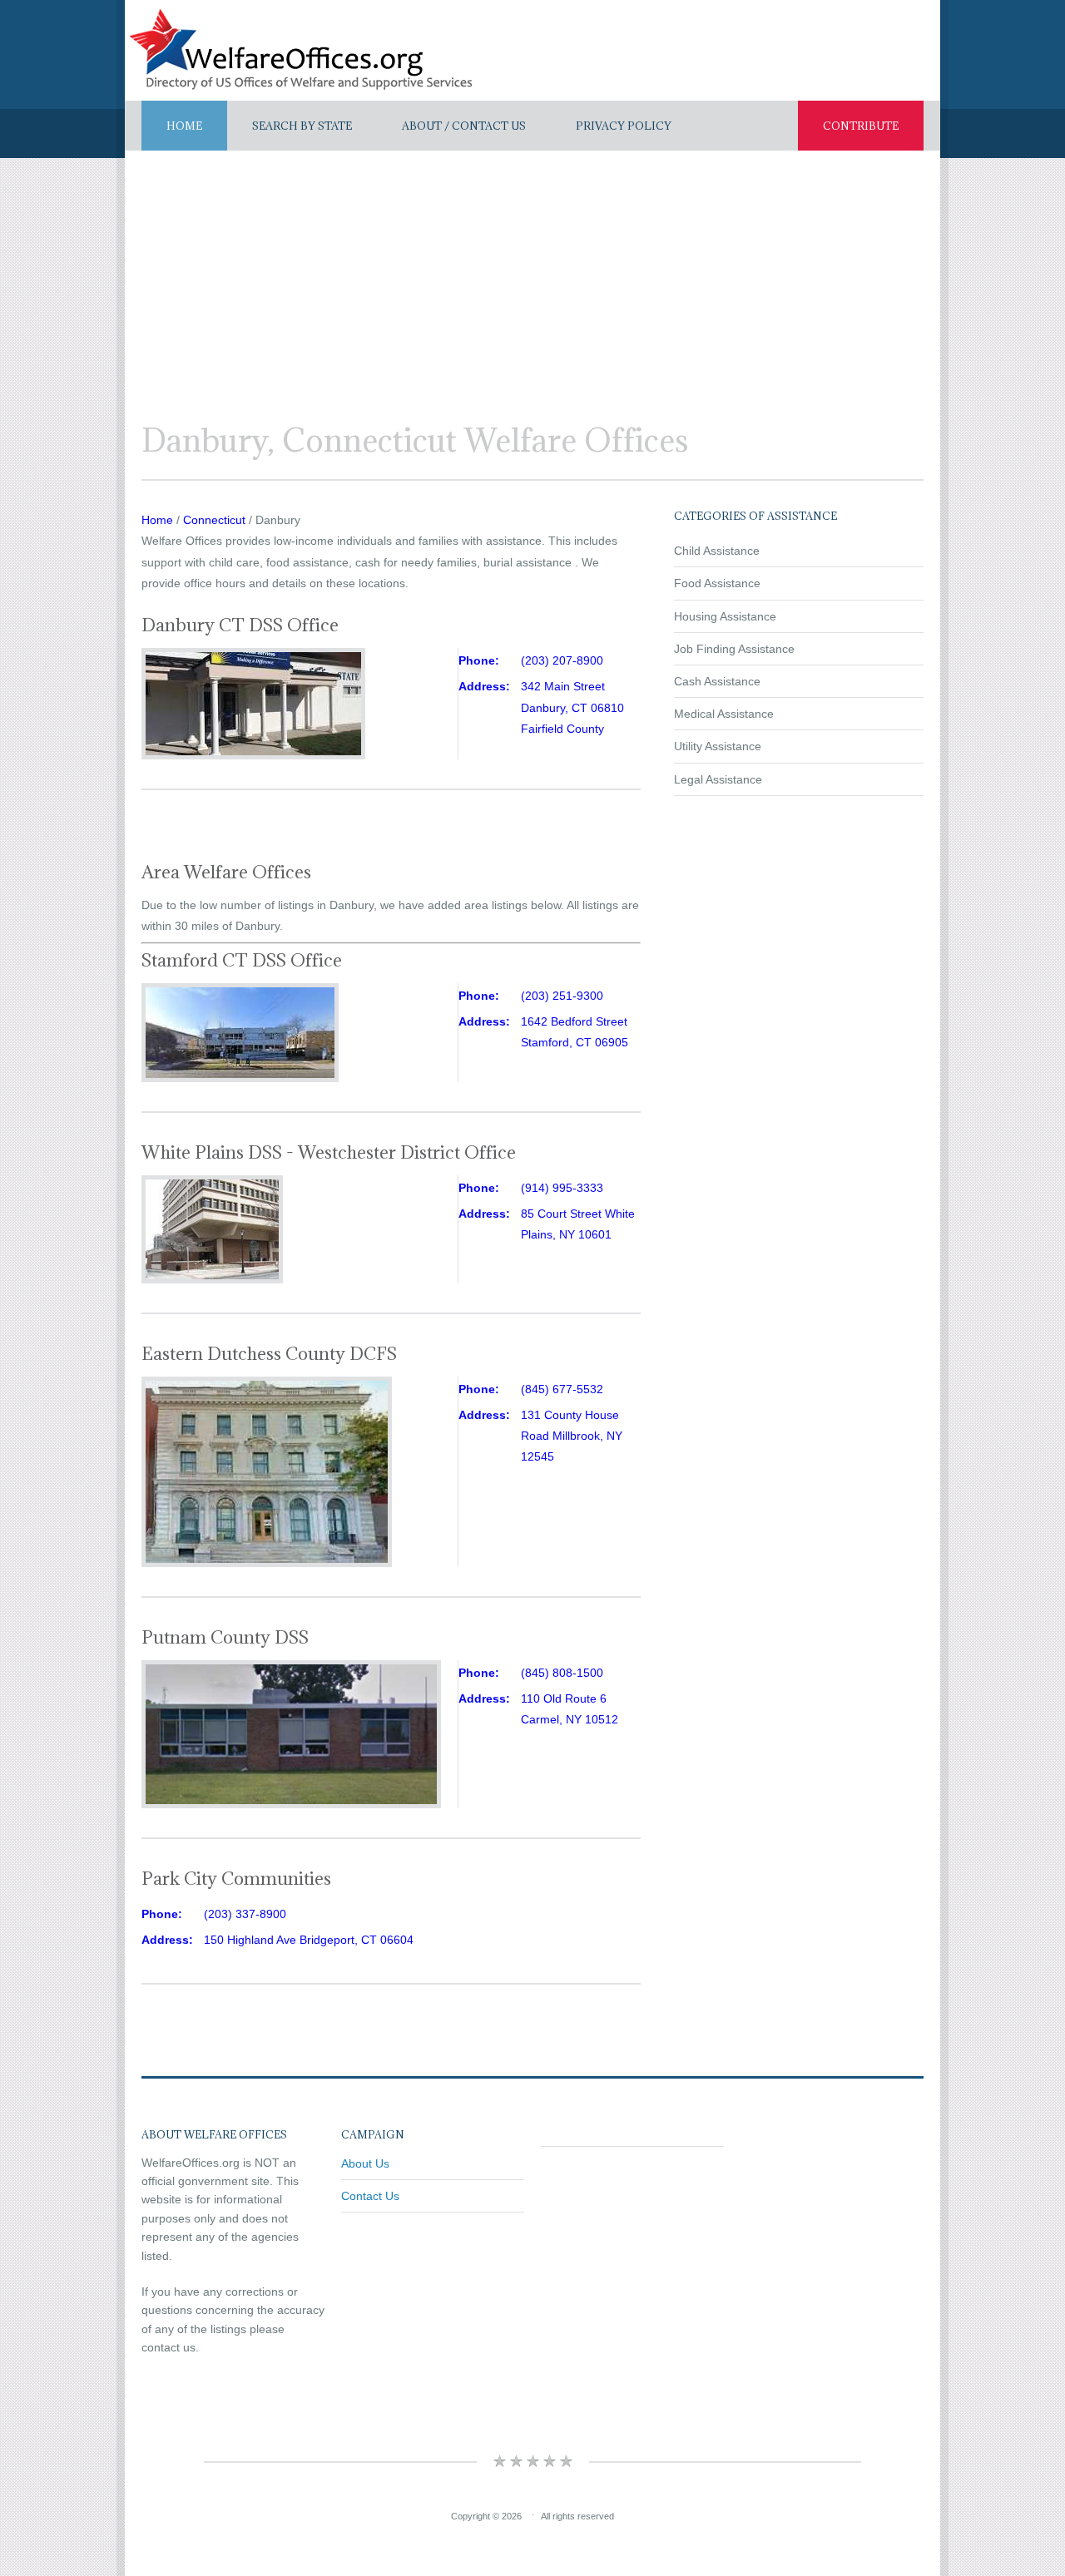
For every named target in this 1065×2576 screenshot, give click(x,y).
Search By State (302, 126)
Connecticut (214, 520)
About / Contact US (464, 126)
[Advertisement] (532, 275)
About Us (365, 2163)
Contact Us (370, 2196)
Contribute (861, 126)
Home (184, 126)
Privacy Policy (624, 126)
